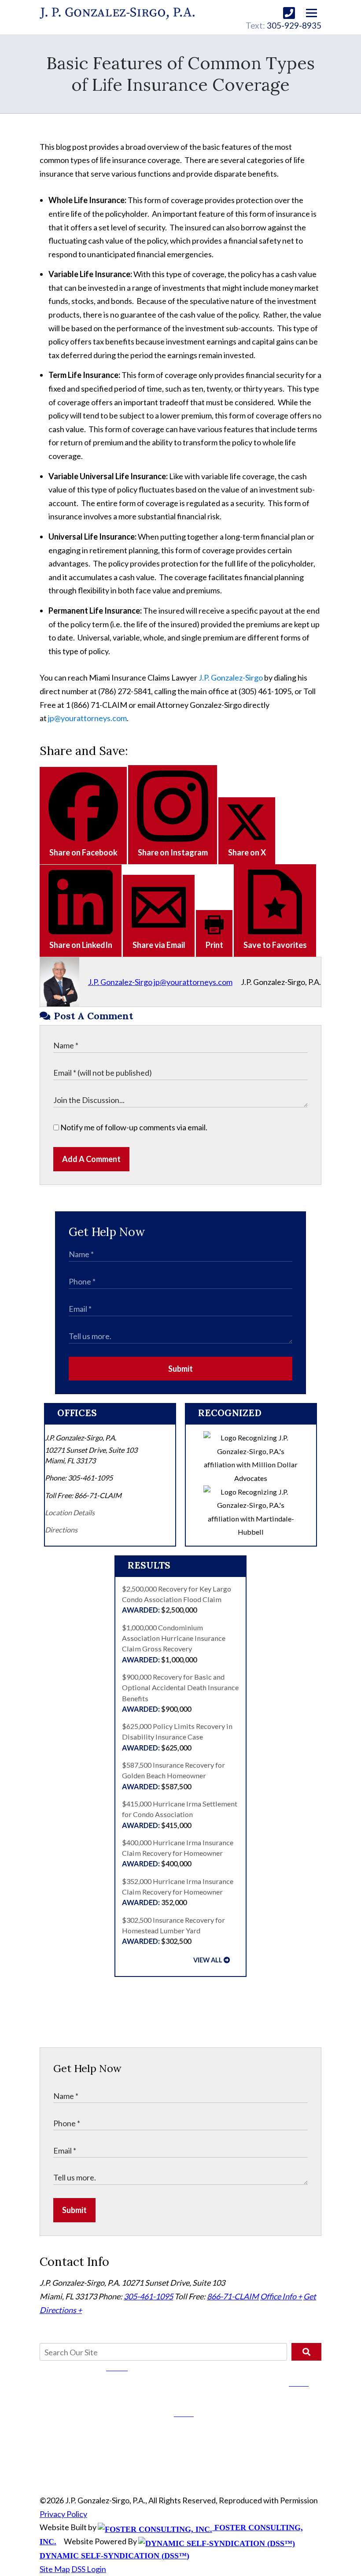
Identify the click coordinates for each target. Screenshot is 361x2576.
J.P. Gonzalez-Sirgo (231, 677)
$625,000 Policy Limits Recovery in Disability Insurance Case (177, 1737)
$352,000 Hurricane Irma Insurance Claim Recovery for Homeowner (178, 1892)
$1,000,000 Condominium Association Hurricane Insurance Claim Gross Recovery (174, 1643)
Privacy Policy (63, 2514)
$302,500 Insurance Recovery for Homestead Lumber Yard (173, 1931)
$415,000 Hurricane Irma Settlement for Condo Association (180, 1814)
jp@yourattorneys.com (87, 718)
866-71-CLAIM (233, 2296)
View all (208, 1960)
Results (149, 1565)
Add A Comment (91, 1159)
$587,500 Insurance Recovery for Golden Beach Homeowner (173, 1776)
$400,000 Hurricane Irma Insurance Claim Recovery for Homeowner (178, 1853)
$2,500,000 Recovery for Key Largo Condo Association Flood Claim (177, 1599)
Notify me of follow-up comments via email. (133, 1127)
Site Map (55, 2569)
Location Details (70, 1512)
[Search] (306, 2352)
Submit (180, 1369)
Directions (61, 1530)
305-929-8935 (294, 25)
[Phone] (289, 13)
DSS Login (89, 2569)
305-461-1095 (148, 2296)
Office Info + (281, 2296)
